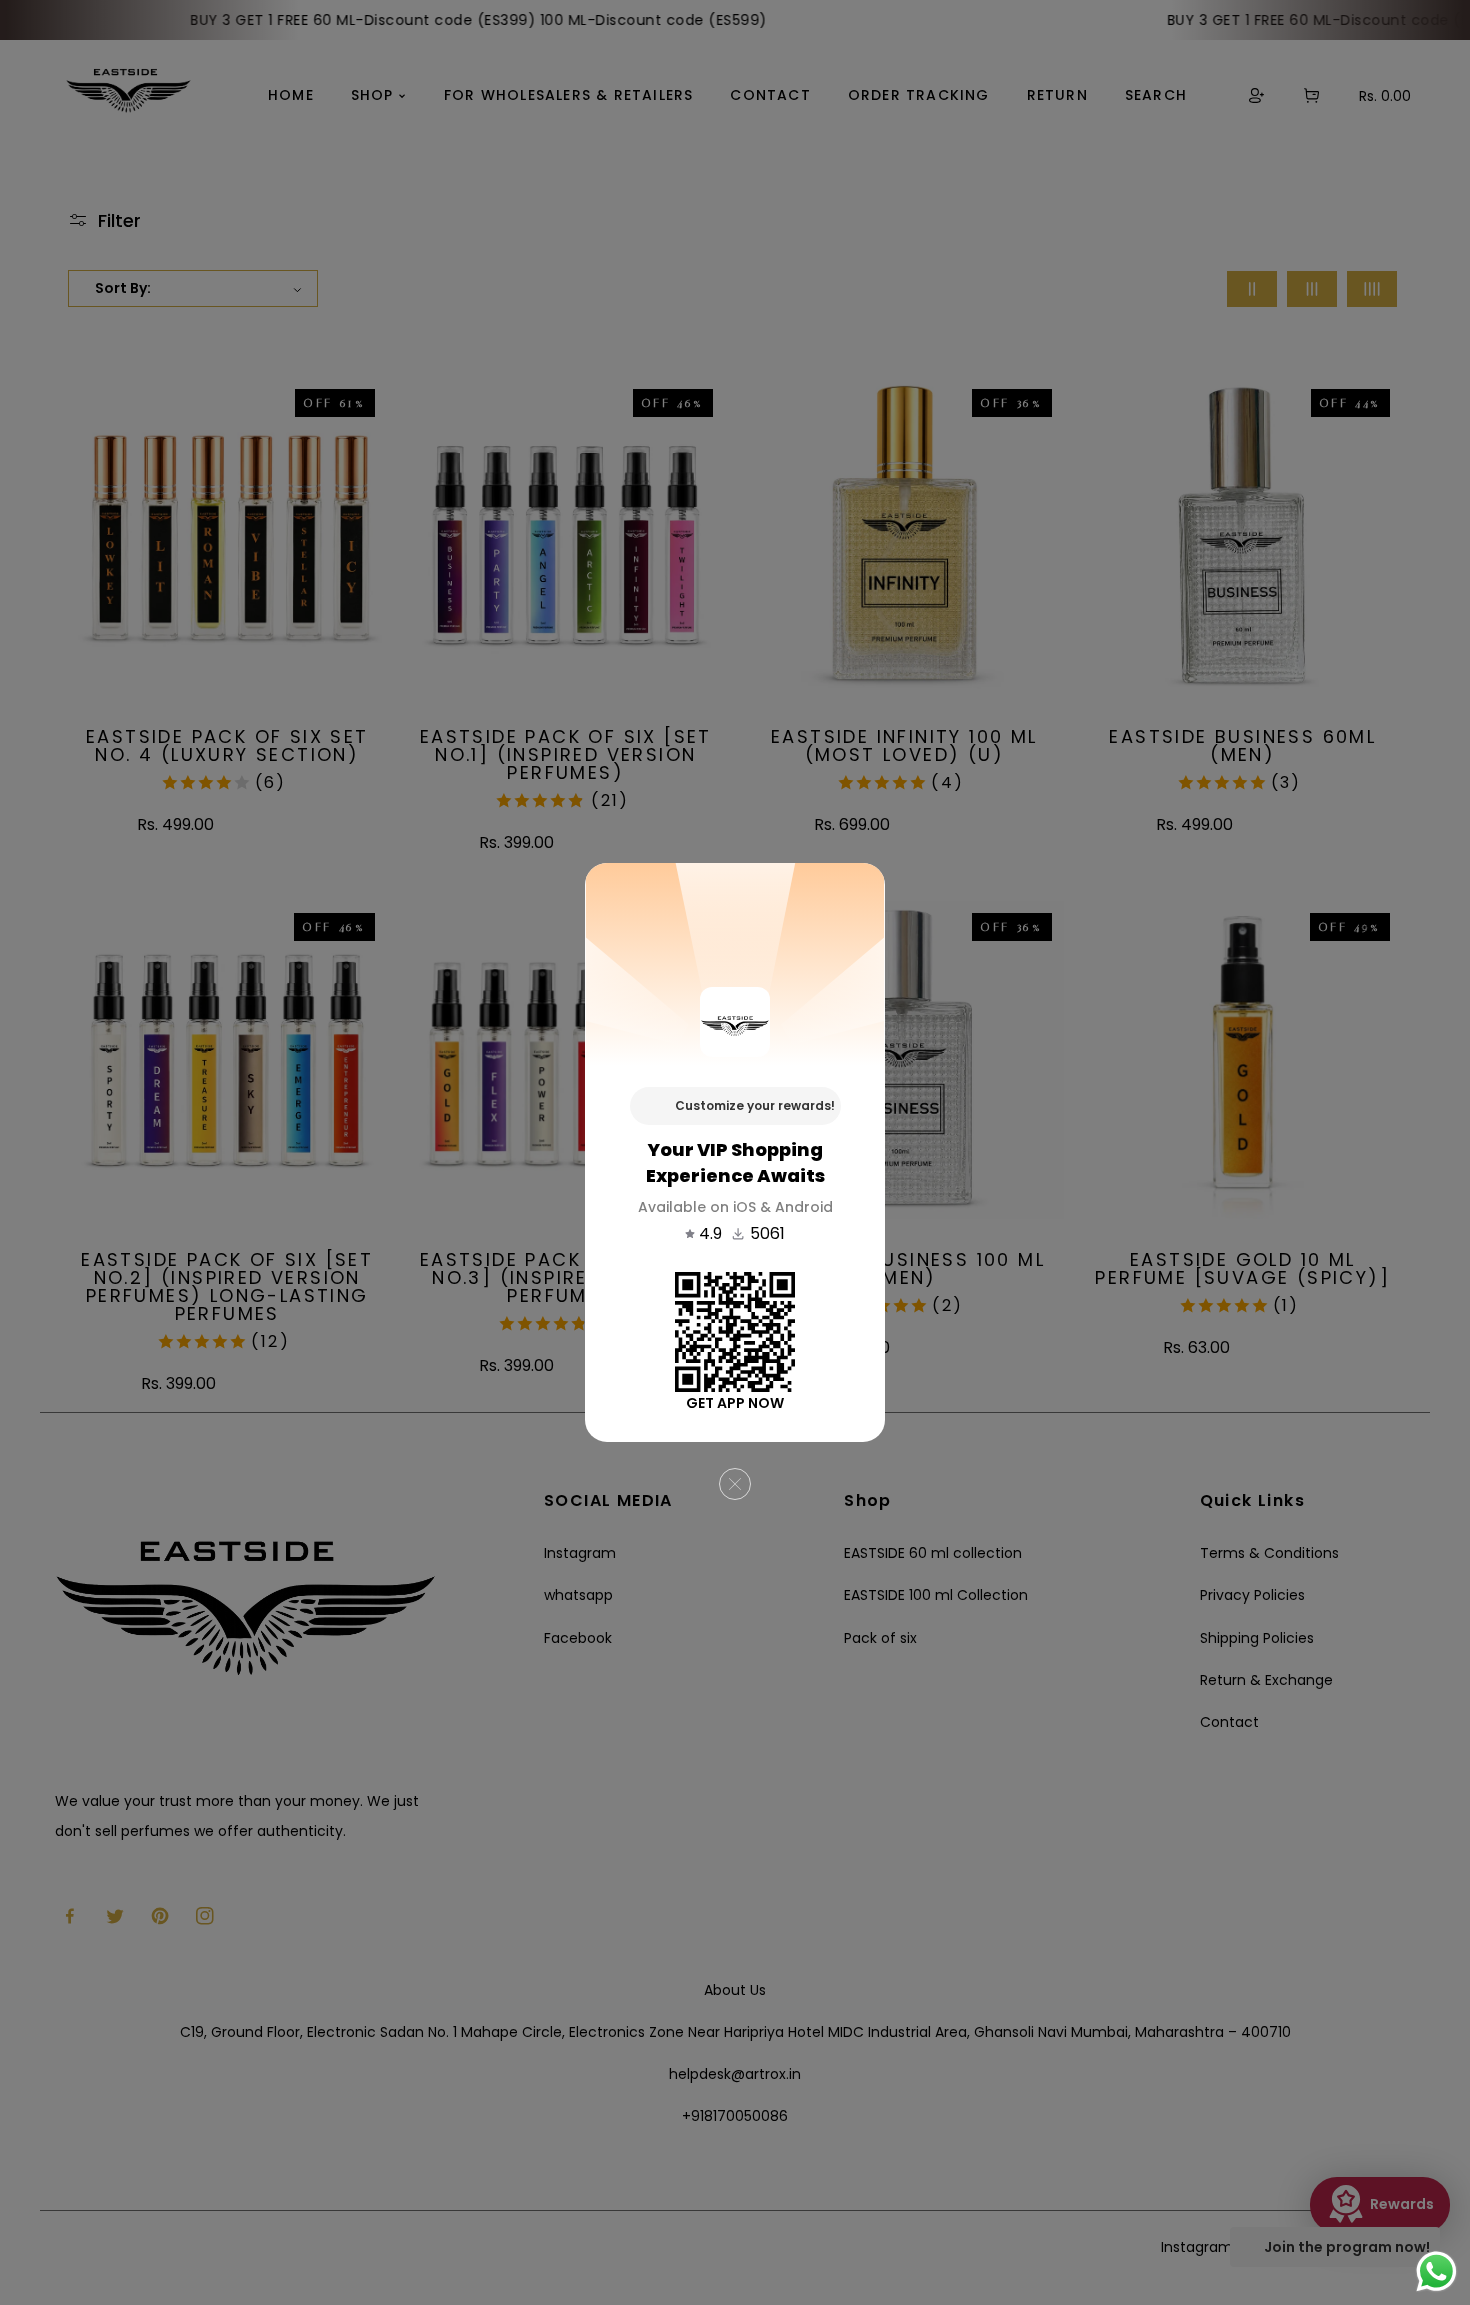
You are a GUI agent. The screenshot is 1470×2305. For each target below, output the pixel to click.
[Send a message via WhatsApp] (1436, 2271)
